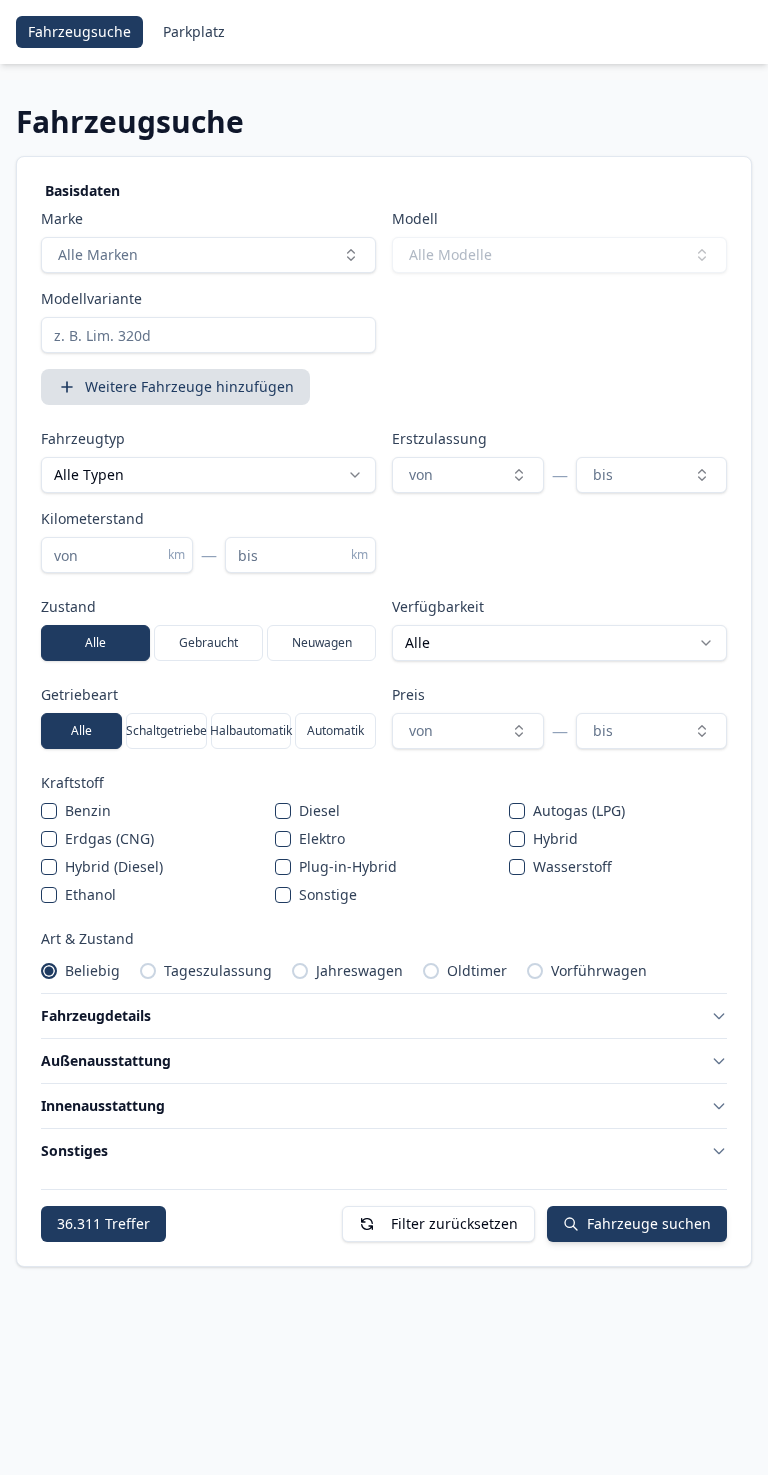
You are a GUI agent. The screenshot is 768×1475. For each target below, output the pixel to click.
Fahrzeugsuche (79, 31)
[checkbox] (49, 811)
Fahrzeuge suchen (649, 1223)
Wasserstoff (572, 866)
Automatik (335, 730)
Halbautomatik (251, 730)
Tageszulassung (218, 970)
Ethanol (90, 894)
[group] (208, 643)
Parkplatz (194, 31)
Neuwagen (322, 642)
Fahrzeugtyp (83, 438)
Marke (62, 218)
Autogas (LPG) (579, 810)
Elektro (322, 838)
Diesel (319, 810)
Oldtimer (477, 970)
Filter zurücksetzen (454, 1223)
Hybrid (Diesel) (114, 866)
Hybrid (555, 838)
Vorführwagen (599, 970)
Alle (95, 642)
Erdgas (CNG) (109, 838)
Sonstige (328, 894)
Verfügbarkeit (438, 606)
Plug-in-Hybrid (348, 866)
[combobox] (208, 255)
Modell (415, 218)
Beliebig (92, 970)
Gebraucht (208, 642)
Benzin (88, 810)
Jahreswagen (359, 970)
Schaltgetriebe (166, 730)
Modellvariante (91, 298)
